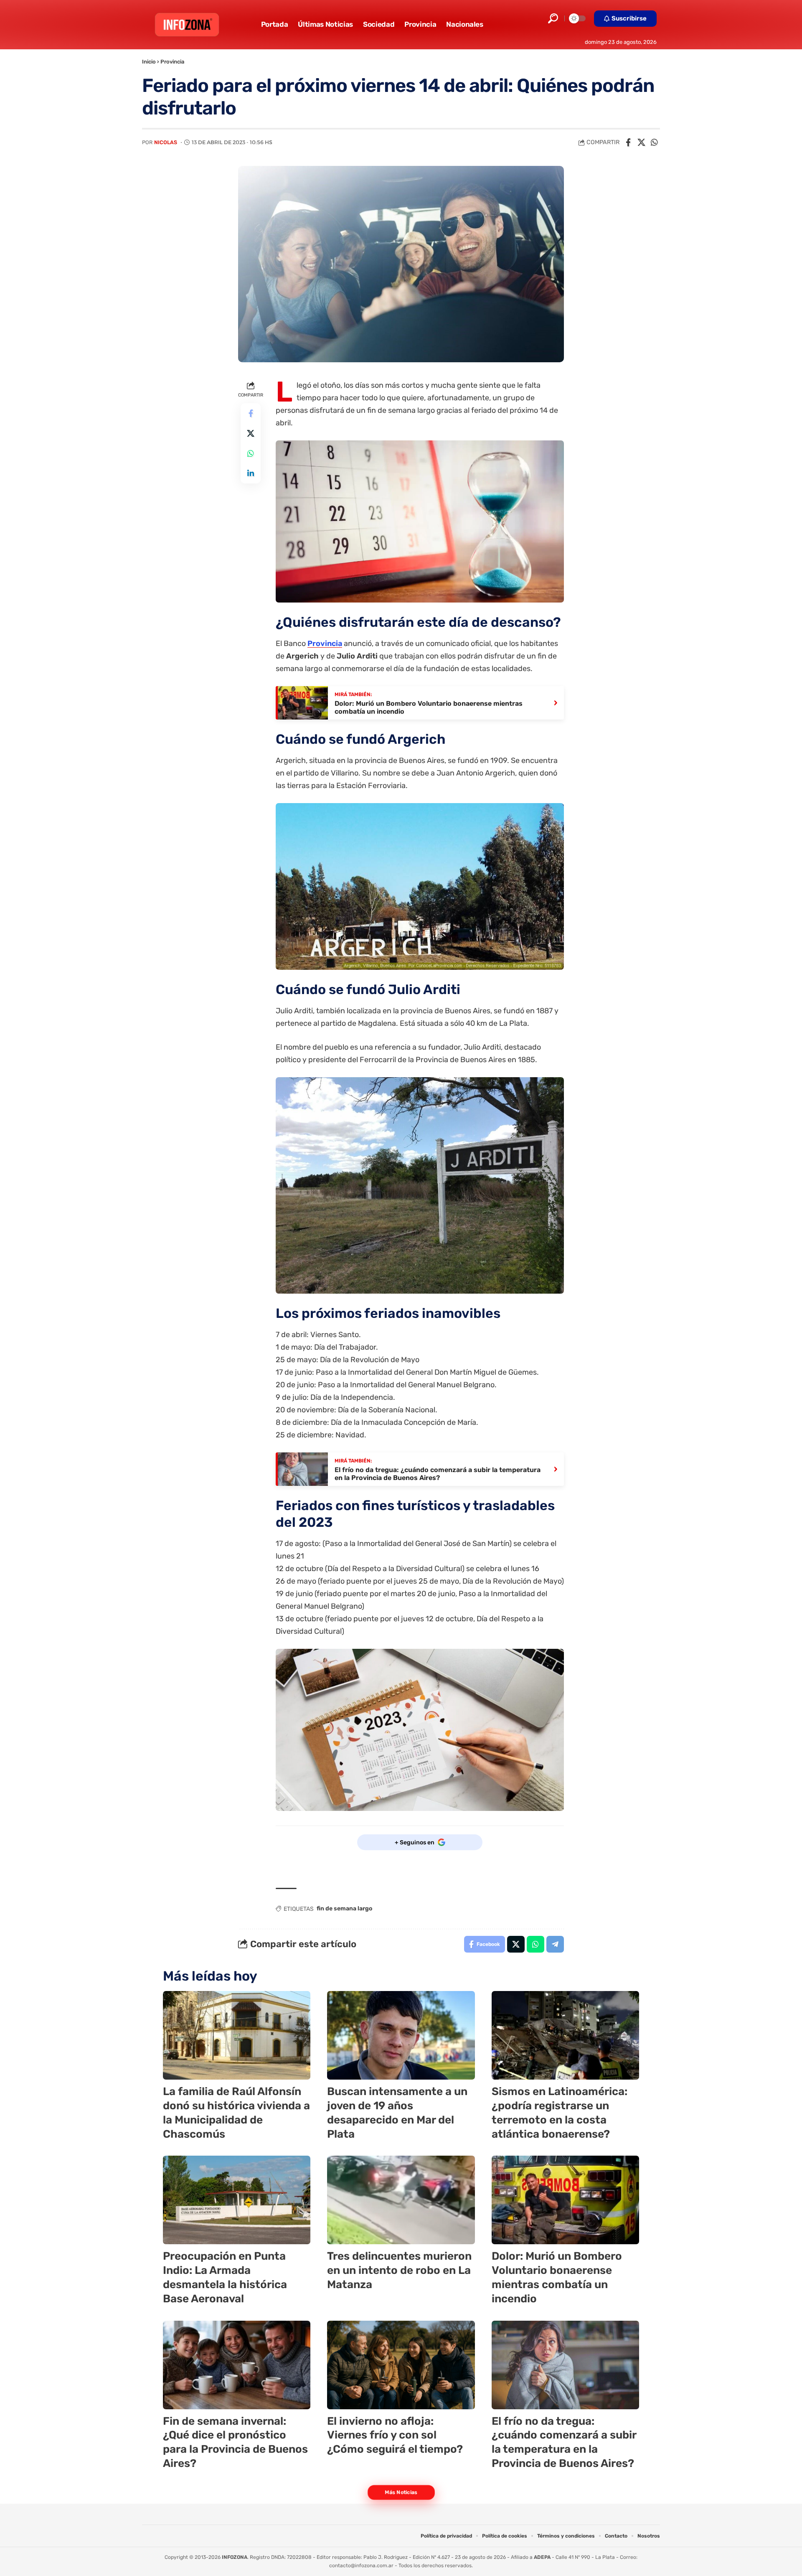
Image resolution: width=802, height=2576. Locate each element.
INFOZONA (235, 2557)
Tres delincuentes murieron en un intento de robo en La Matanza (399, 2270)
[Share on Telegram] (555, 1944)
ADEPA (542, 2557)
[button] (553, 18)
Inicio (149, 62)
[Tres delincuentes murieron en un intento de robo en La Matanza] (401, 2200)
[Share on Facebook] (628, 142)
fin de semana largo (344, 1908)
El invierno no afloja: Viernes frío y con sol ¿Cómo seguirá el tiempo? (395, 2435)
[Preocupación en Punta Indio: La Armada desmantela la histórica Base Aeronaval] (237, 2200)
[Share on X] (641, 142)
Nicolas (166, 142)
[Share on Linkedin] (251, 473)
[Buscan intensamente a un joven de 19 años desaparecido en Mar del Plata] (401, 2035)
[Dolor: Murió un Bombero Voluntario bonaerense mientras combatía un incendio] (565, 2200)
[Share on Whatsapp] (654, 142)
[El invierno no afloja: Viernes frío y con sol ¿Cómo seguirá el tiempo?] (401, 2365)
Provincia (172, 62)
